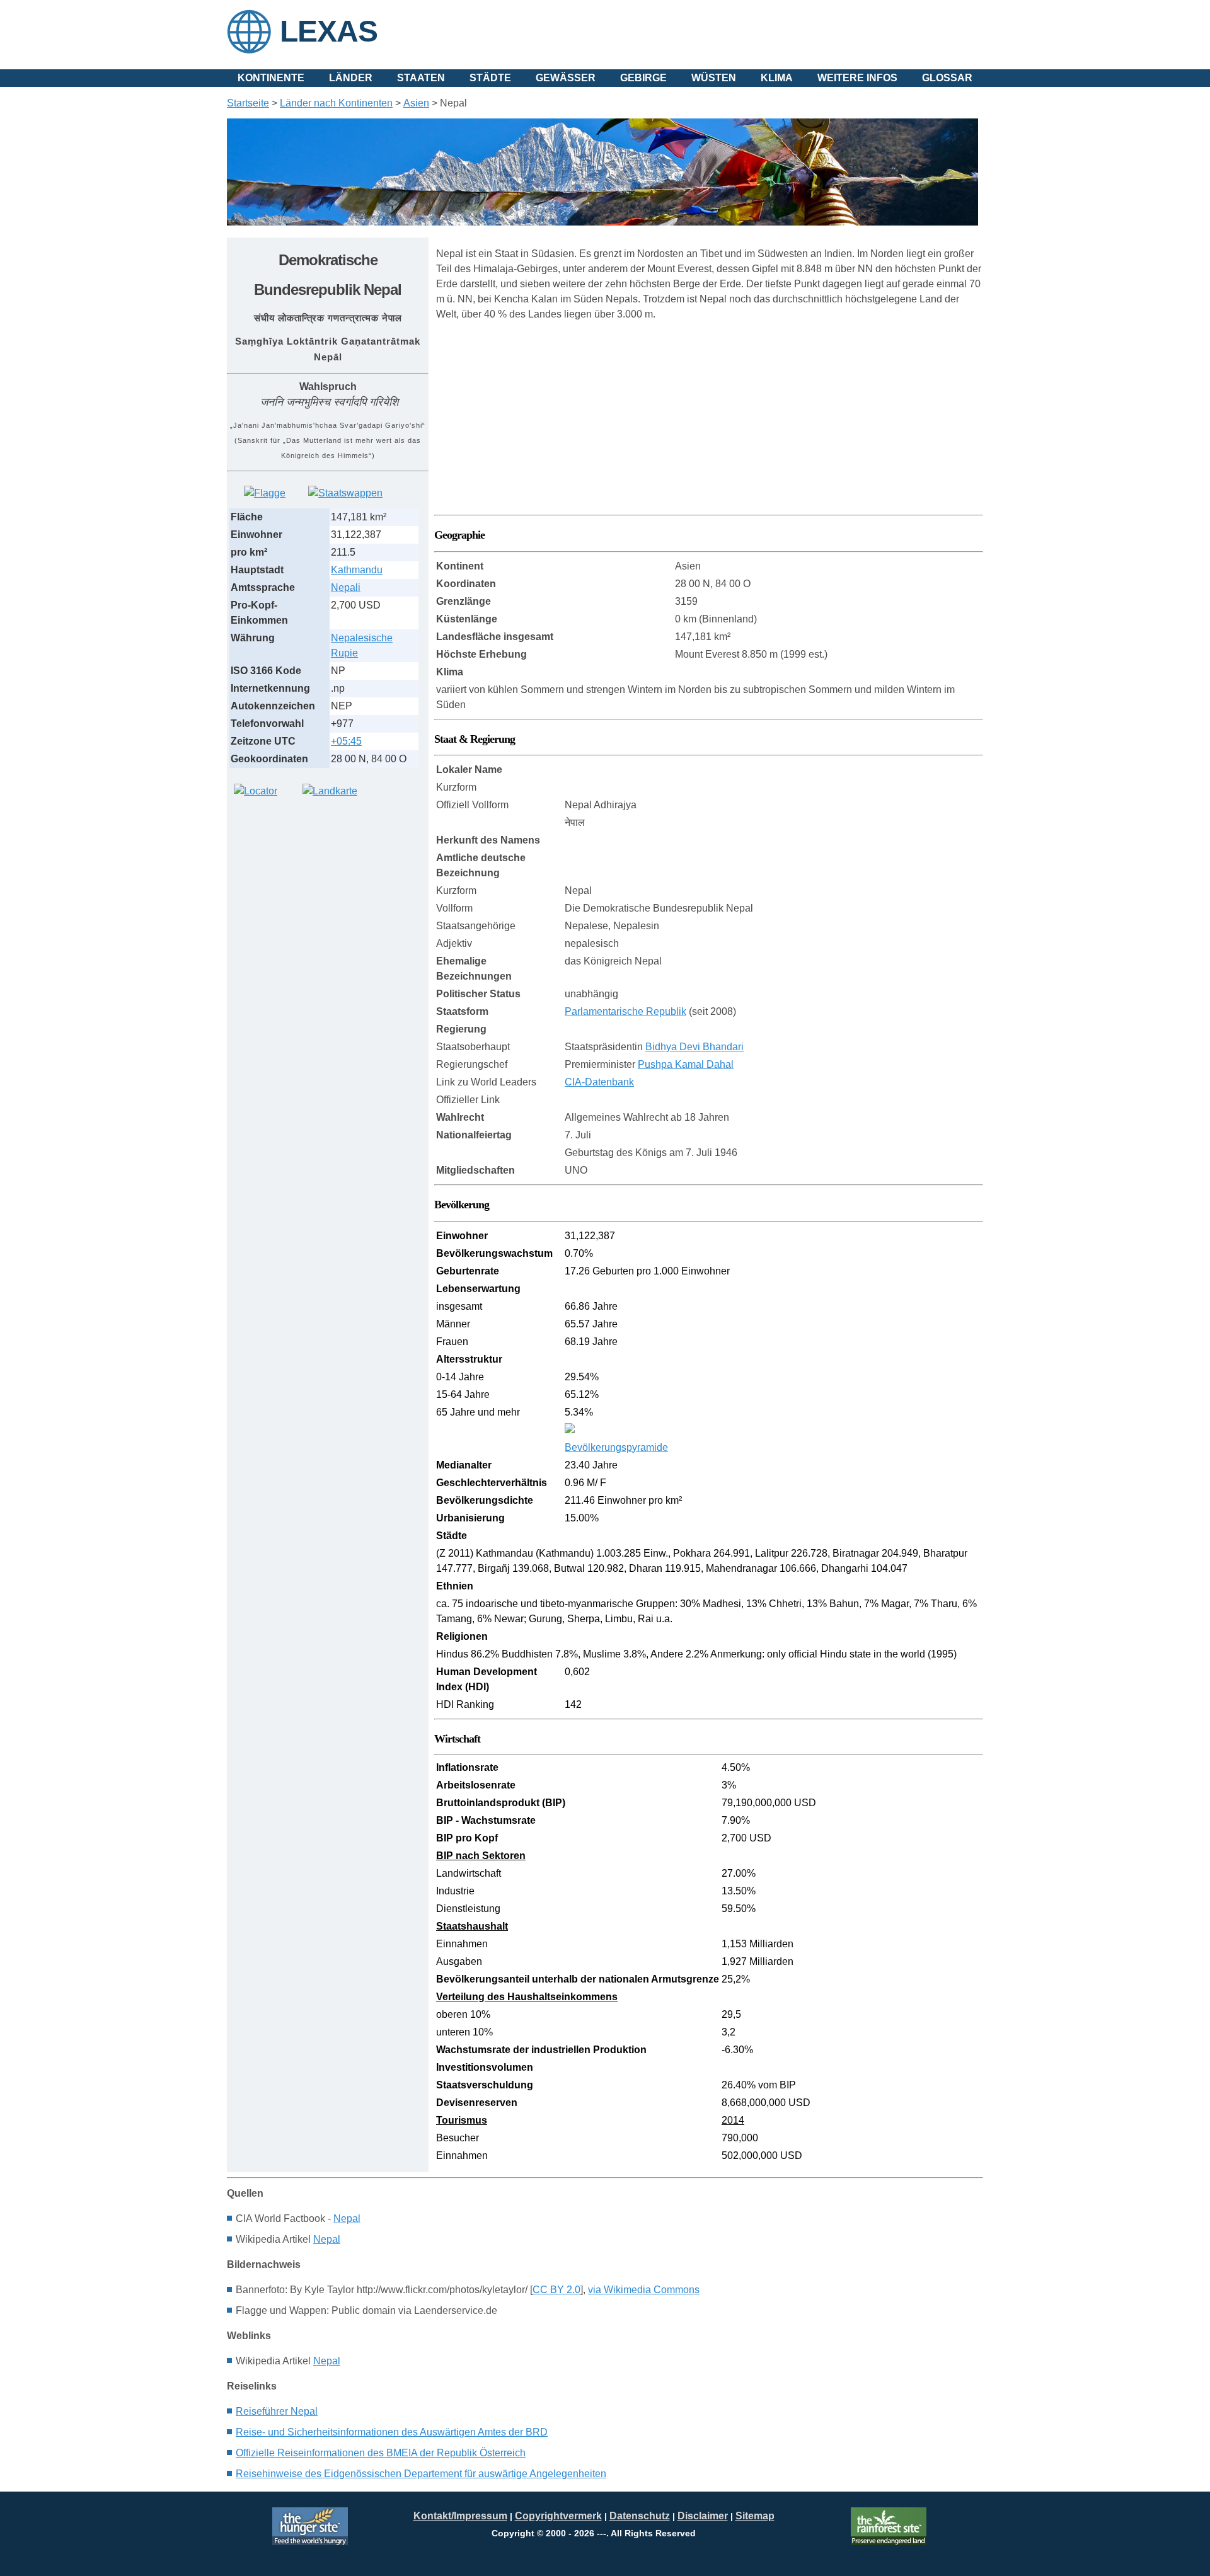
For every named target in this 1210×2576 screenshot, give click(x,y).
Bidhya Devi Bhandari (694, 1047)
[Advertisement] (321, 895)
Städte (490, 78)
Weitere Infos (857, 78)
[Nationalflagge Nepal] (265, 493)
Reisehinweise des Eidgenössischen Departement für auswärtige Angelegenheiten (421, 2474)
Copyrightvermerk (558, 2516)
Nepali (346, 587)
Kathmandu (357, 570)
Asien (416, 103)
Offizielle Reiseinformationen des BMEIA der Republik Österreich (381, 2453)
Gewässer (566, 78)
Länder (351, 78)
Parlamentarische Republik (625, 1011)
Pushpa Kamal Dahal (686, 1064)
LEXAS (329, 31)
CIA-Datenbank (599, 1082)
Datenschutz (640, 2516)
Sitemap (755, 2516)
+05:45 (346, 741)
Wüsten (714, 78)
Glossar (947, 78)
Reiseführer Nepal (277, 2411)
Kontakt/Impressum (460, 2516)
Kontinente (271, 78)
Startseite (248, 103)
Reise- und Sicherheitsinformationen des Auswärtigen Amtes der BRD (392, 2432)
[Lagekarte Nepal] (256, 791)
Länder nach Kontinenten (336, 103)
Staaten (421, 78)
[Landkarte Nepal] (330, 791)
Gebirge (643, 78)
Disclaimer (703, 2516)
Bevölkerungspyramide (616, 1447)
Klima (777, 78)
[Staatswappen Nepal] (345, 493)
